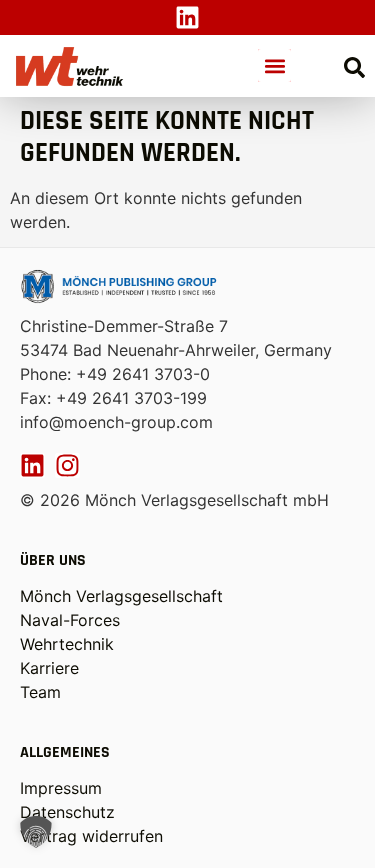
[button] (274, 65)
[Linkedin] (187, 17)
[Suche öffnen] (354, 67)
